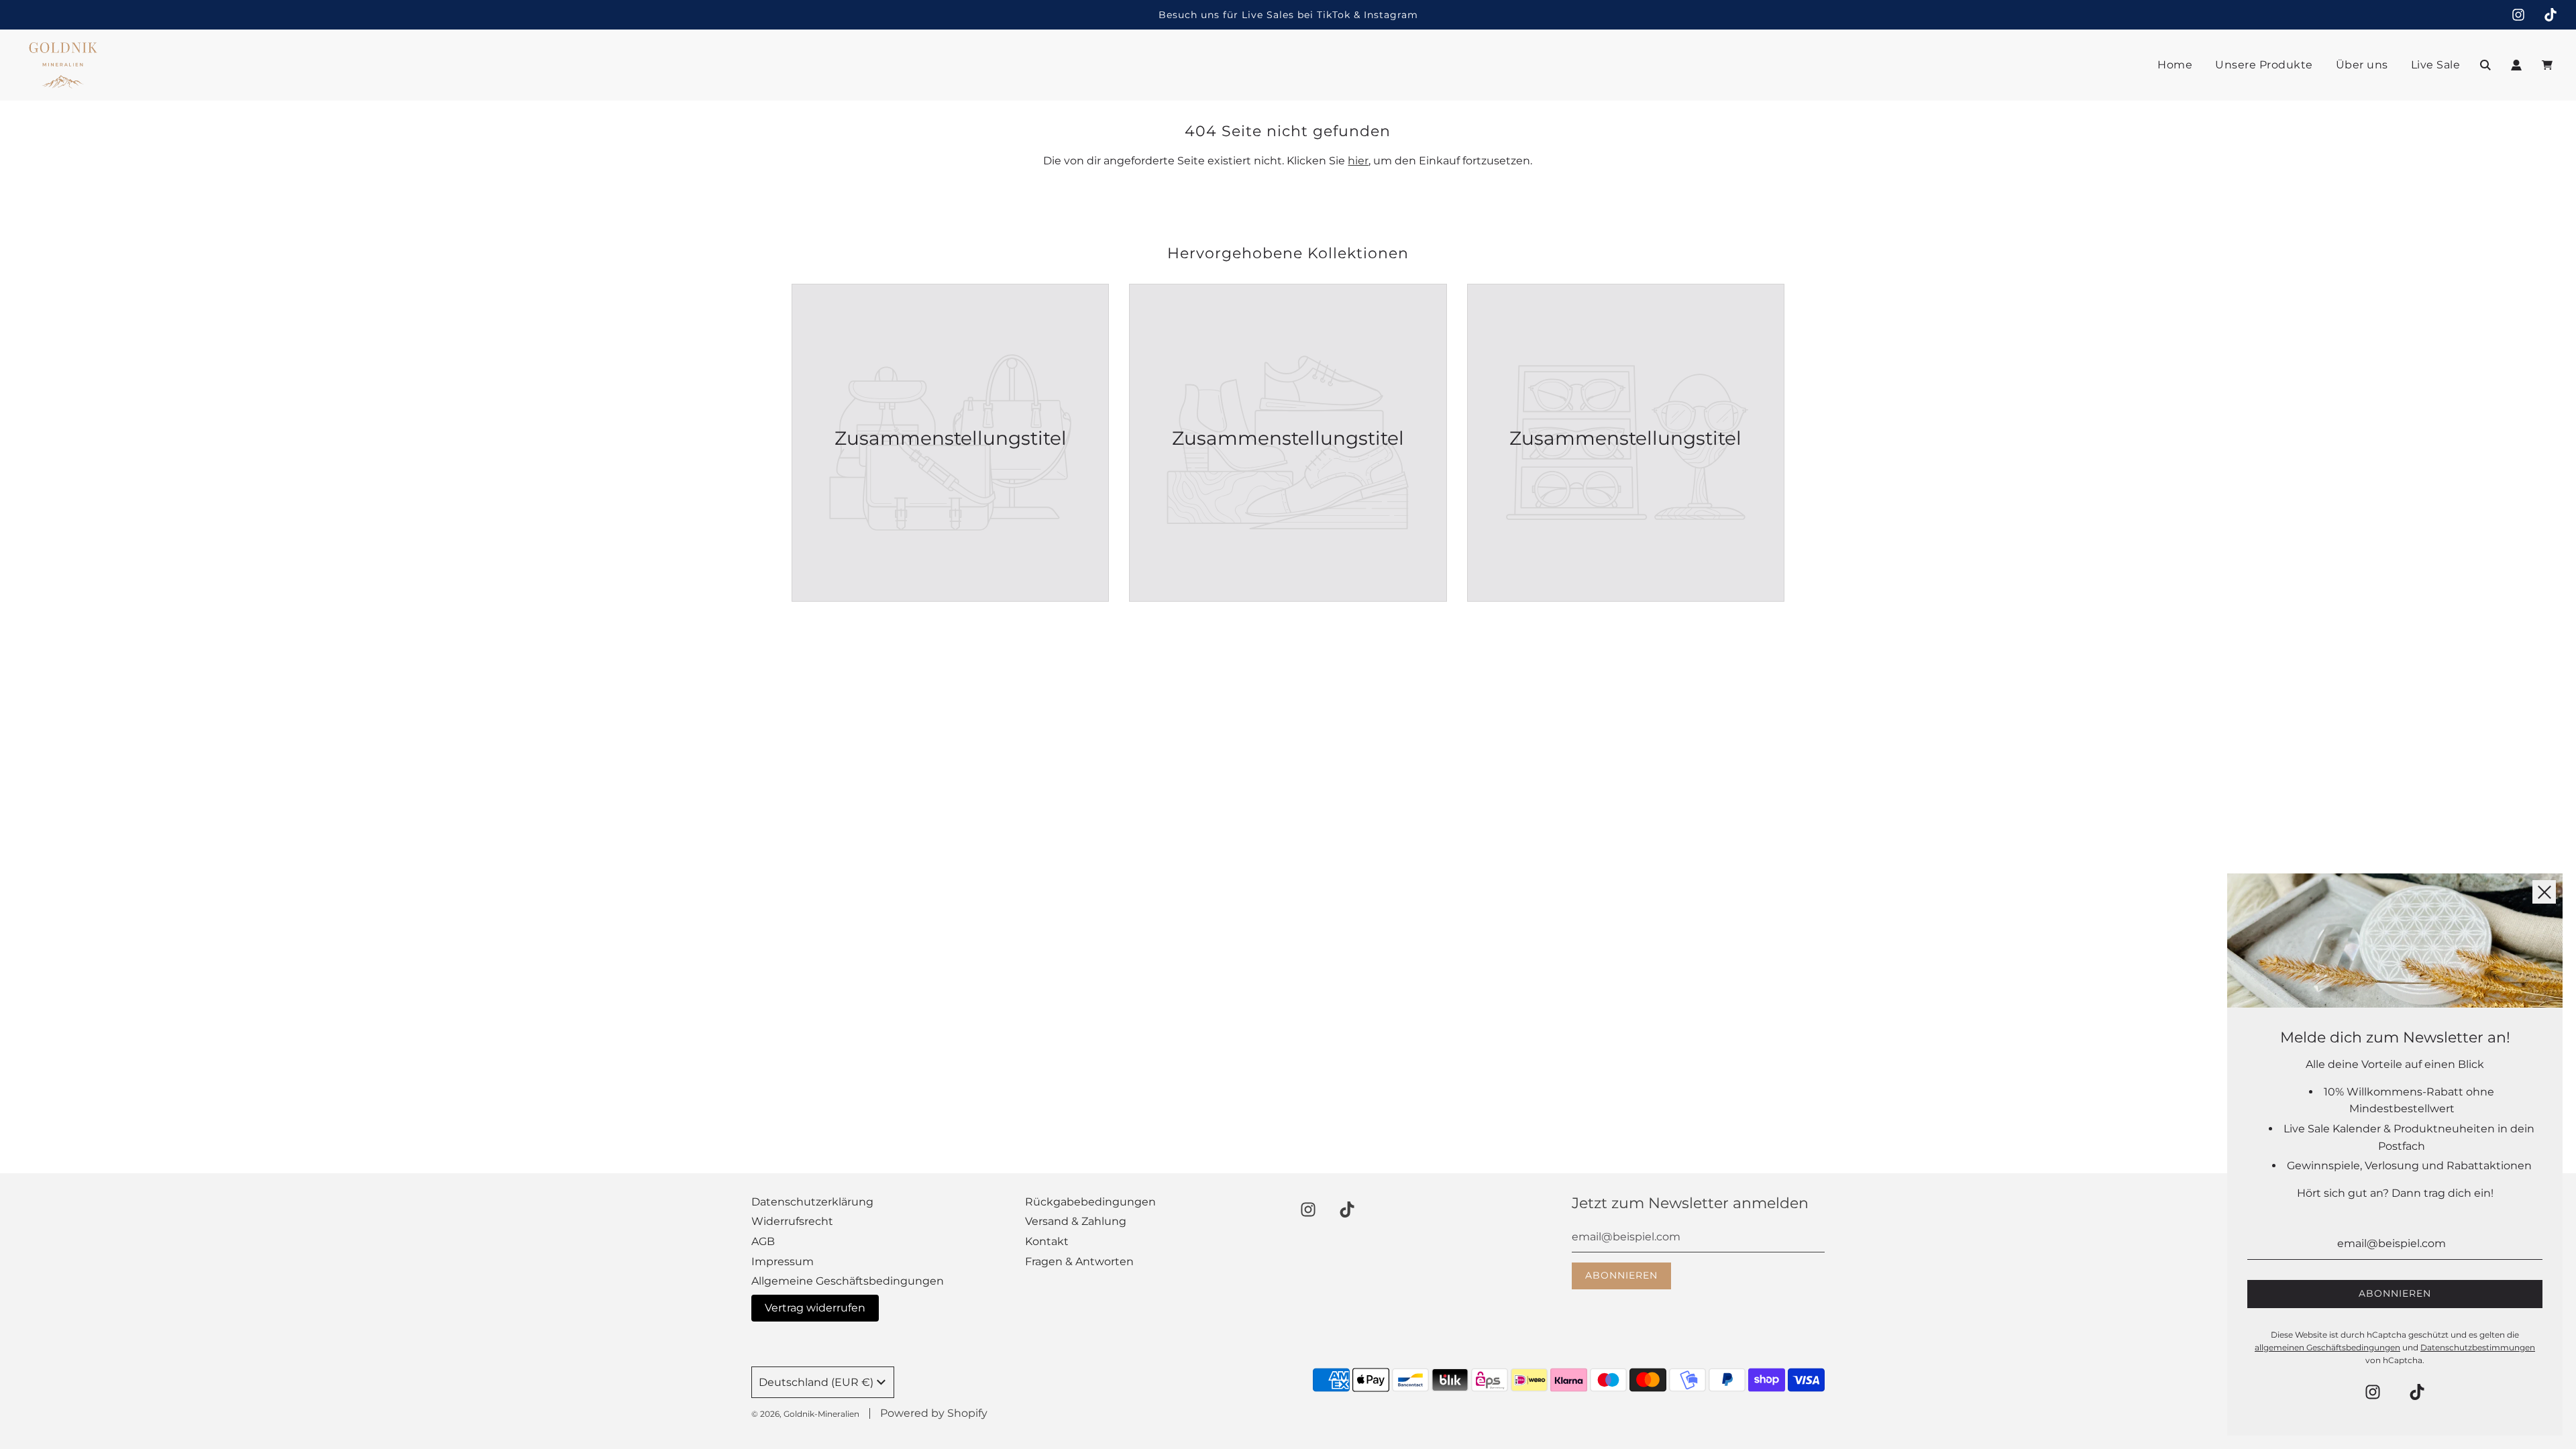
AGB (763, 1241)
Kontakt (1047, 1241)
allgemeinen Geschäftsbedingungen (2327, 1347)
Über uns (2362, 65)
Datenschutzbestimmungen (2478, 1347)
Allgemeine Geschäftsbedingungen (848, 1281)
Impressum (783, 1262)
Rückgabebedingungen (1090, 1202)
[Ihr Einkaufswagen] (2549, 65)
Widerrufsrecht (792, 1221)
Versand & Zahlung (1076, 1221)
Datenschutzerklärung (812, 1202)
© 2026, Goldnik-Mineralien (805, 1414)
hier (1358, 161)
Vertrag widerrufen (815, 1308)
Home (2175, 65)
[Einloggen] (2516, 65)
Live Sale (2436, 65)
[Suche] (2485, 65)
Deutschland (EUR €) (816, 1382)
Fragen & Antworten (1079, 1262)
